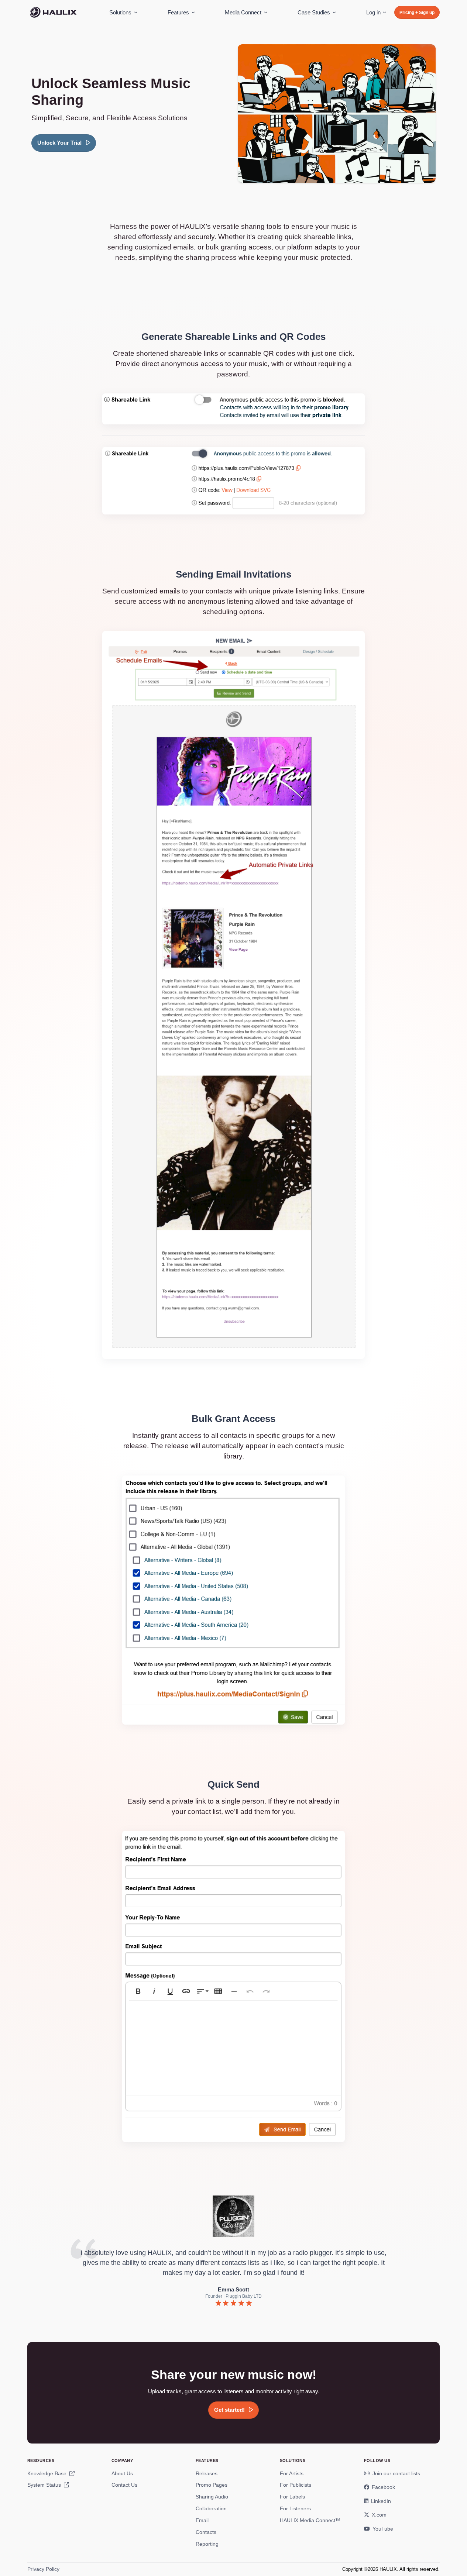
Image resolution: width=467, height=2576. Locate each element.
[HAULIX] (53, 13)
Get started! (230, 2410)
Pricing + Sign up (417, 13)
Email (202, 2520)
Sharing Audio (212, 2497)
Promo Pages (212, 2485)
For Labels (292, 2497)
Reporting (207, 2544)
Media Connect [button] (243, 12)
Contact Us (124, 2485)
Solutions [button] (120, 12)
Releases (207, 2473)
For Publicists (296, 2485)
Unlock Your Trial (60, 143)
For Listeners (295, 2508)
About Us (122, 2473)
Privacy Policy (43, 2569)
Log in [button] (373, 12)
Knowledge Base (48, 2473)
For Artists (292, 2473)
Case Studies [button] (314, 12)
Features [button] (178, 12)
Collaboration (211, 2508)
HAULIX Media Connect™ (310, 2520)
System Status (45, 2485)
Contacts (206, 2532)
